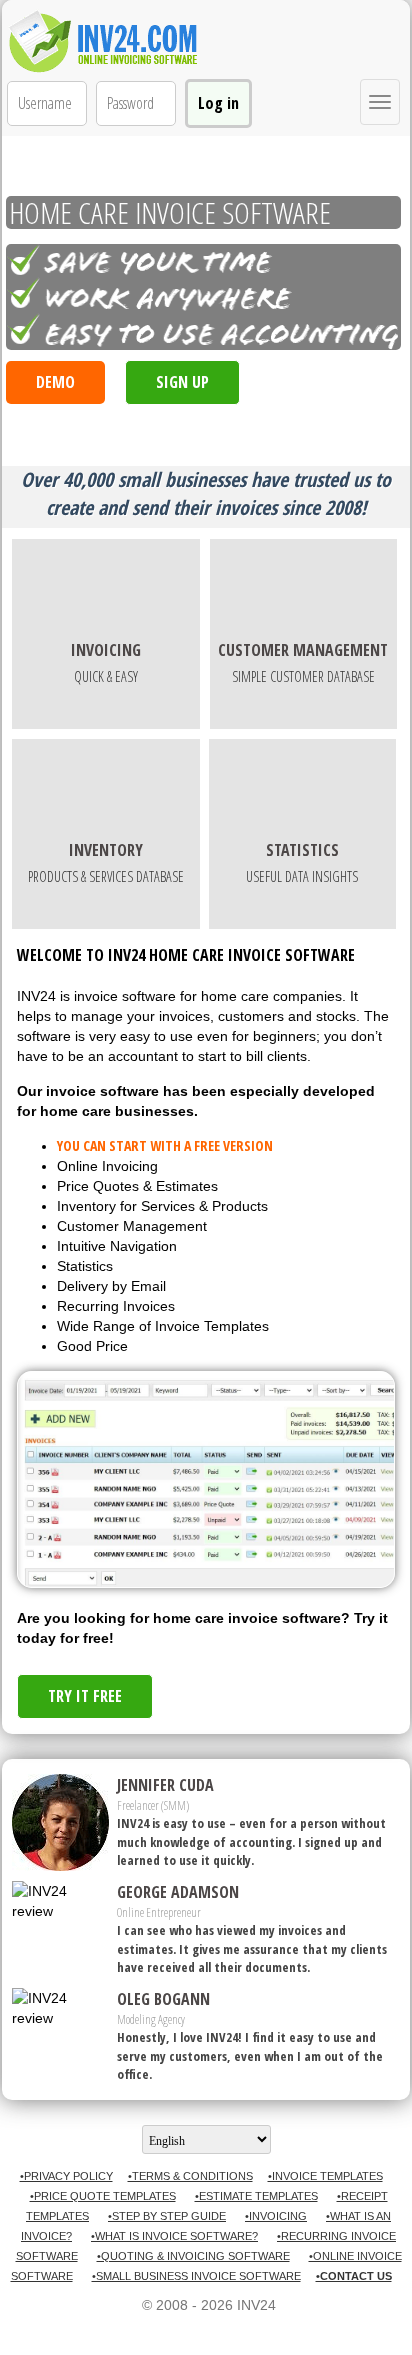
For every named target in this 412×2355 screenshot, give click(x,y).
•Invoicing (276, 2216)
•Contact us (354, 2276)
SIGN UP (182, 382)
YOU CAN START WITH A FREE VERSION (165, 1145)
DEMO (55, 382)
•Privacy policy (66, 2176)
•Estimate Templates (256, 2196)
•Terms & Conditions (190, 2176)
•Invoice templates (325, 2176)
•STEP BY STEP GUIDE (167, 2216)
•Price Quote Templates (103, 2196)
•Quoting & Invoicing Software (193, 2256)
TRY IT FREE (85, 1696)
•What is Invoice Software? (174, 2236)
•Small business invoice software (196, 2276)
